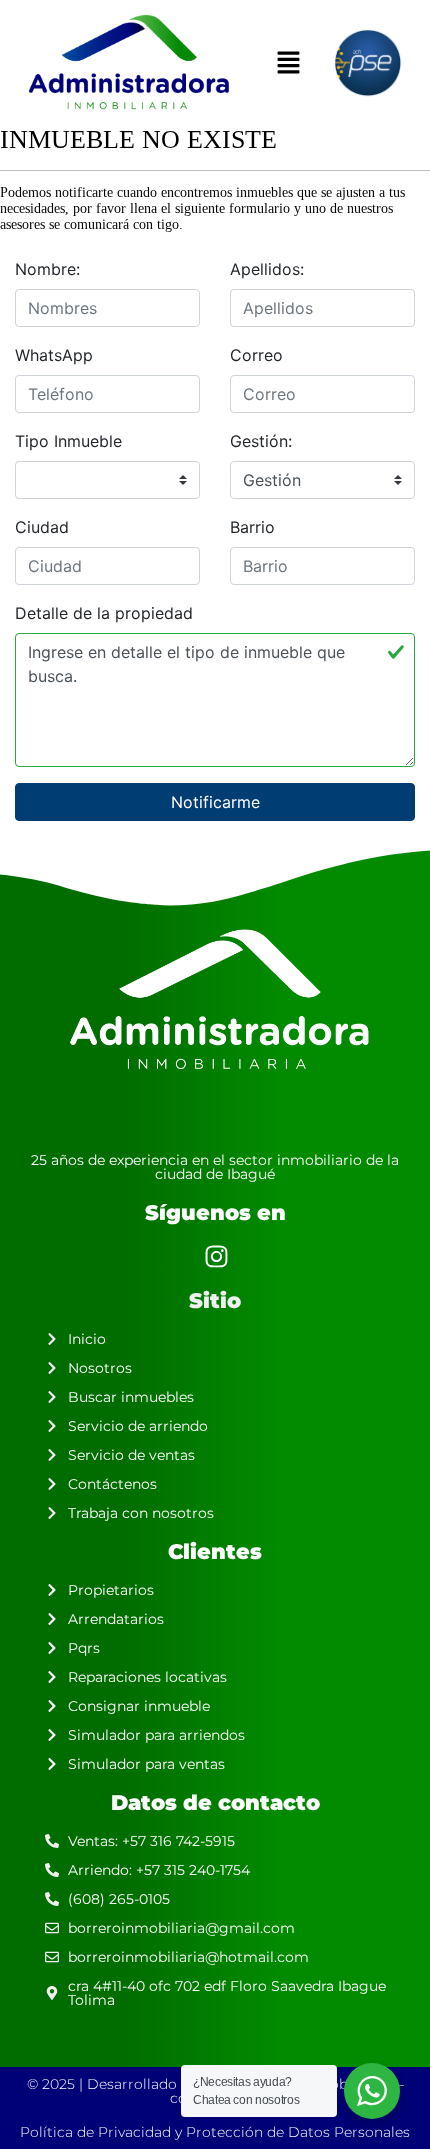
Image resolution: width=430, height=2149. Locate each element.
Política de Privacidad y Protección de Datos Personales (215, 2132)
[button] (288, 62)
